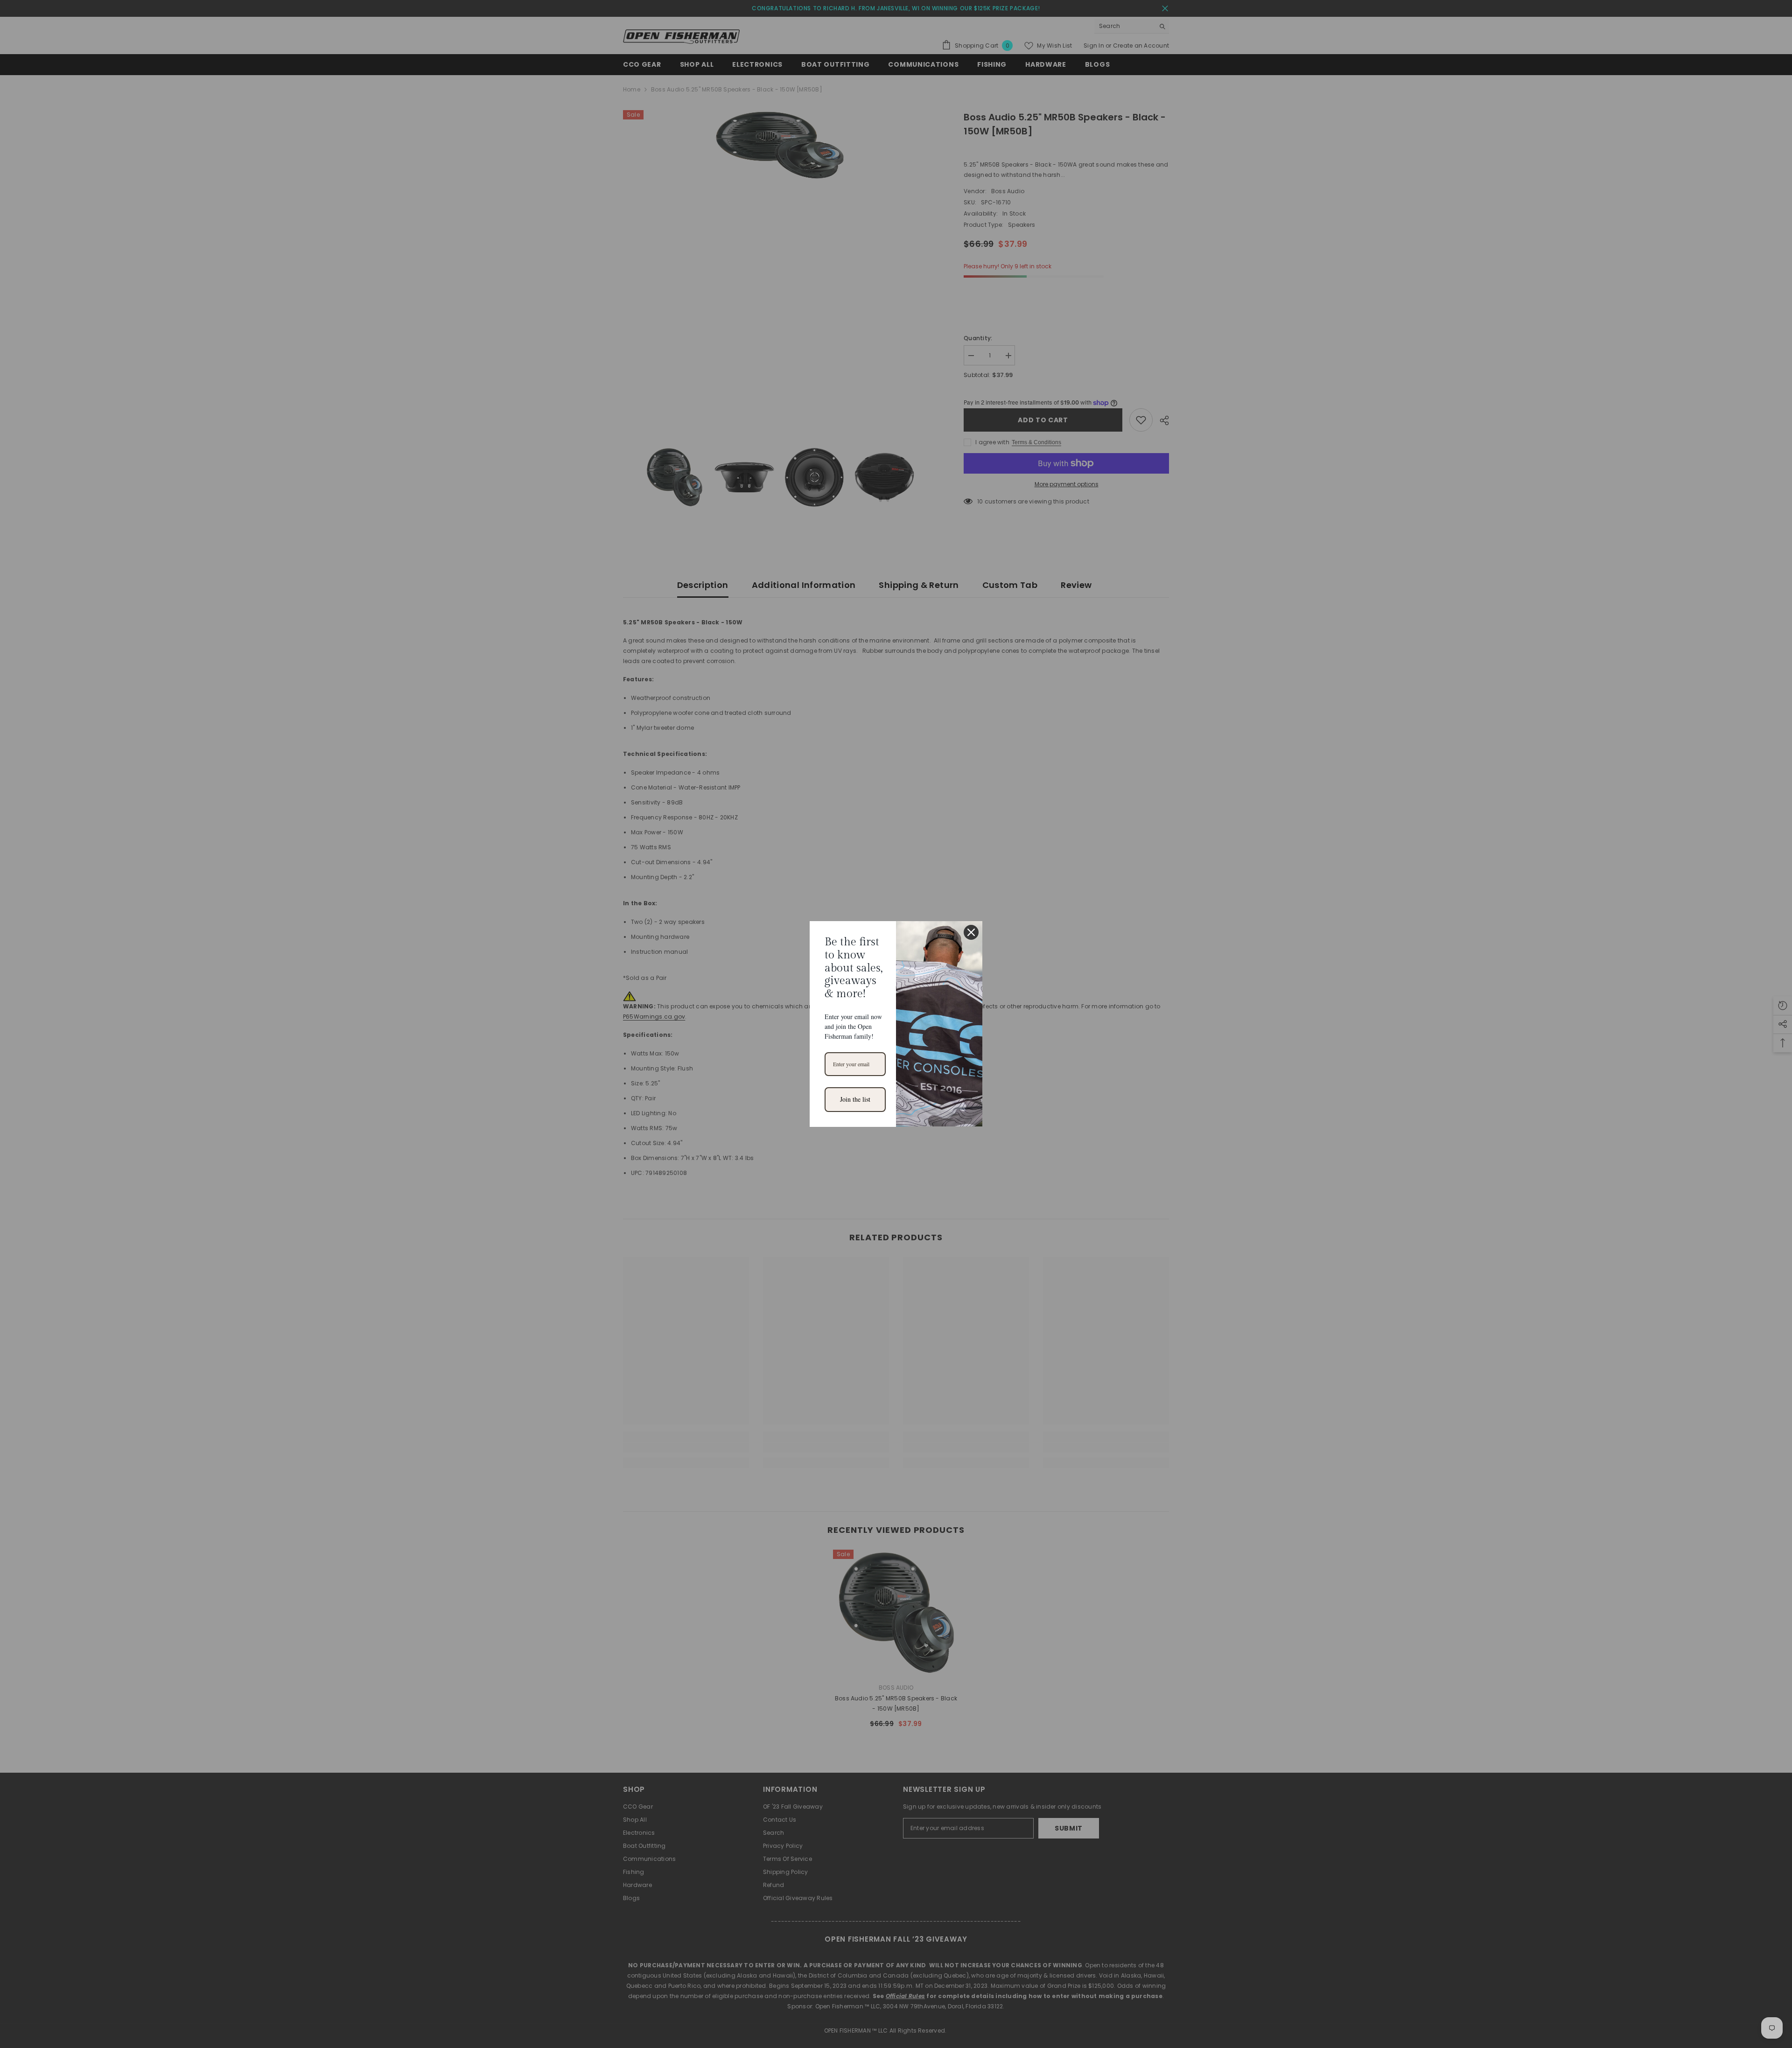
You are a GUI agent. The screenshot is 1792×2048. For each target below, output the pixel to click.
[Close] (971, 932)
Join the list (855, 1099)
